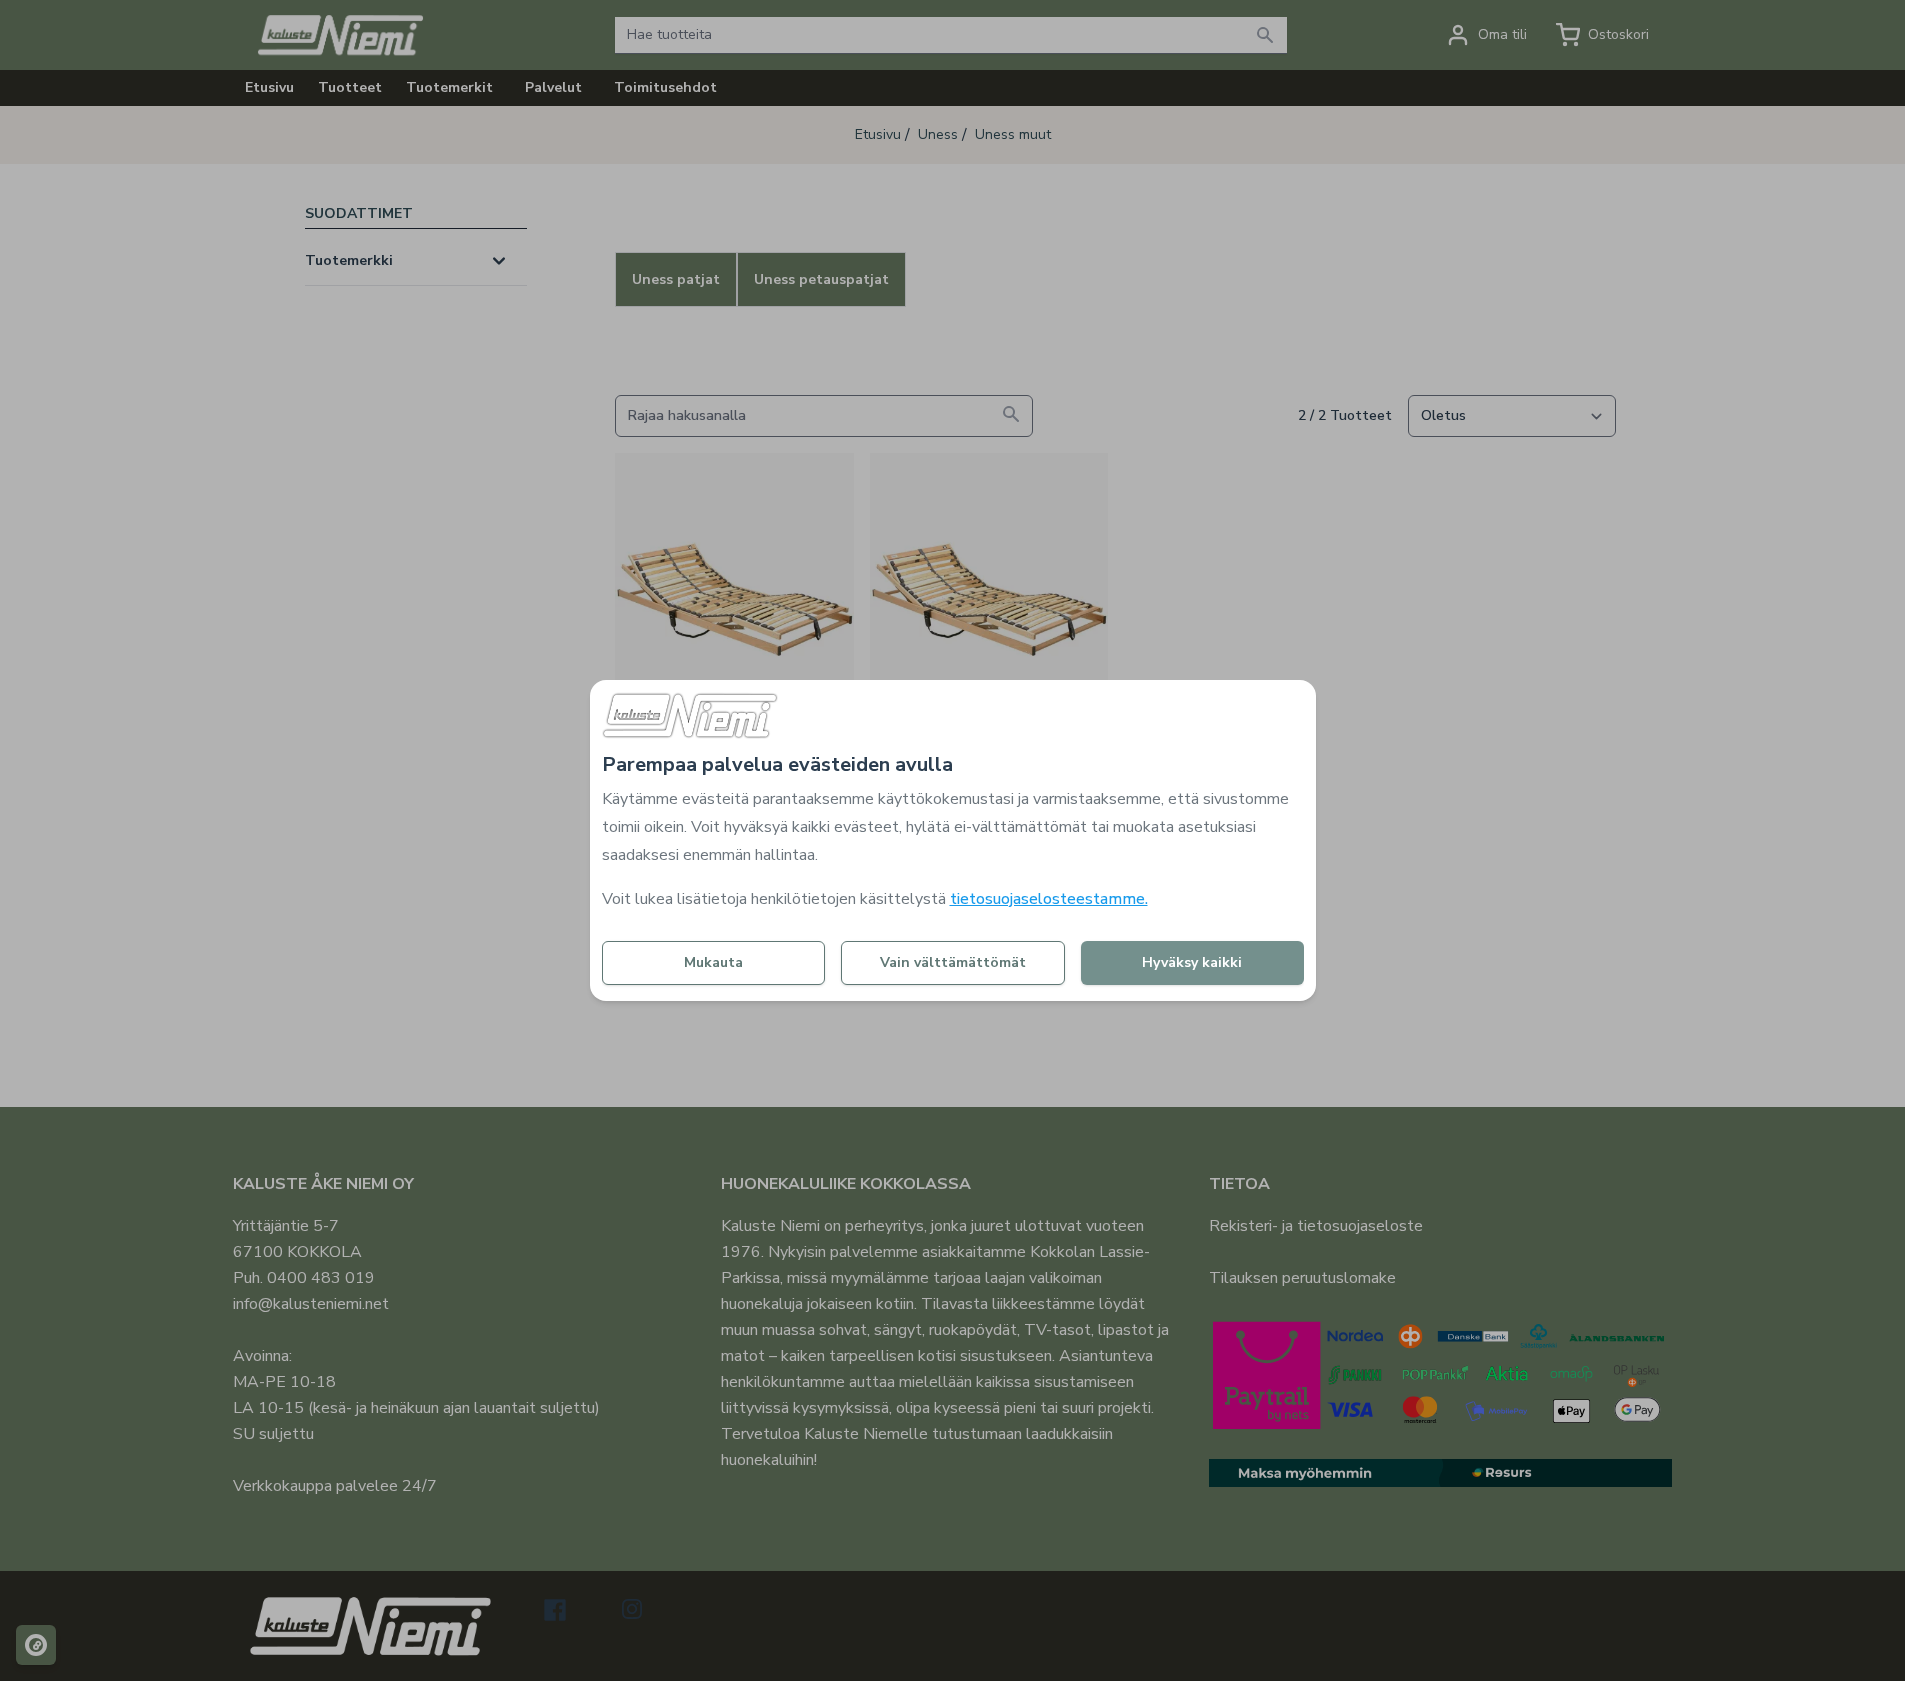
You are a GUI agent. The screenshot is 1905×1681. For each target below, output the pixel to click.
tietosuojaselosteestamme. (1049, 899)
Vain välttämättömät (953, 962)
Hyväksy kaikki (1192, 962)
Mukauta (713, 962)
